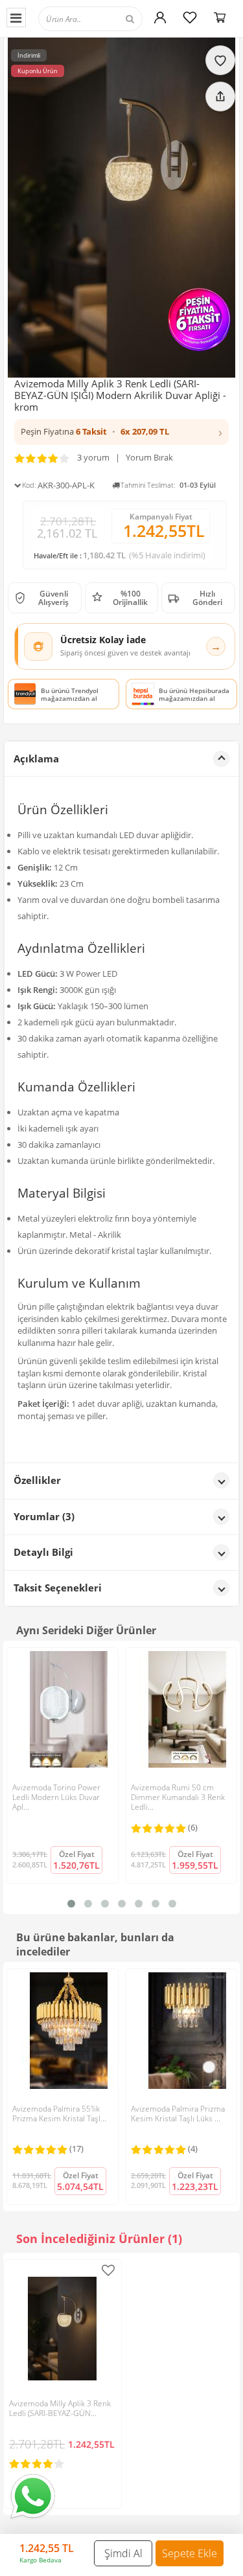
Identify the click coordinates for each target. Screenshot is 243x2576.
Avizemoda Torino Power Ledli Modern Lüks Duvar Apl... (56, 1797)
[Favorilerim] (190, 17)
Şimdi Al (123, 2553)
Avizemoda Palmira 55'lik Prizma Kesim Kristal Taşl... (59, 2114)
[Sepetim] (220, 17)
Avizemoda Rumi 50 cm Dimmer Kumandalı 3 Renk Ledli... (178, 1797)
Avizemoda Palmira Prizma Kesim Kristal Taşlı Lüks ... (178, 2114)
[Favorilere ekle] (220, 60)
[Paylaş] (220, 97)
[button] (121, 432)
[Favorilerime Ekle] (108, 2270)
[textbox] (102, 18)
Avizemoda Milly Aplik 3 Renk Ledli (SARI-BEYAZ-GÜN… (60, 2408)
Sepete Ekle (190, 2553)
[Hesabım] (160, 17)
